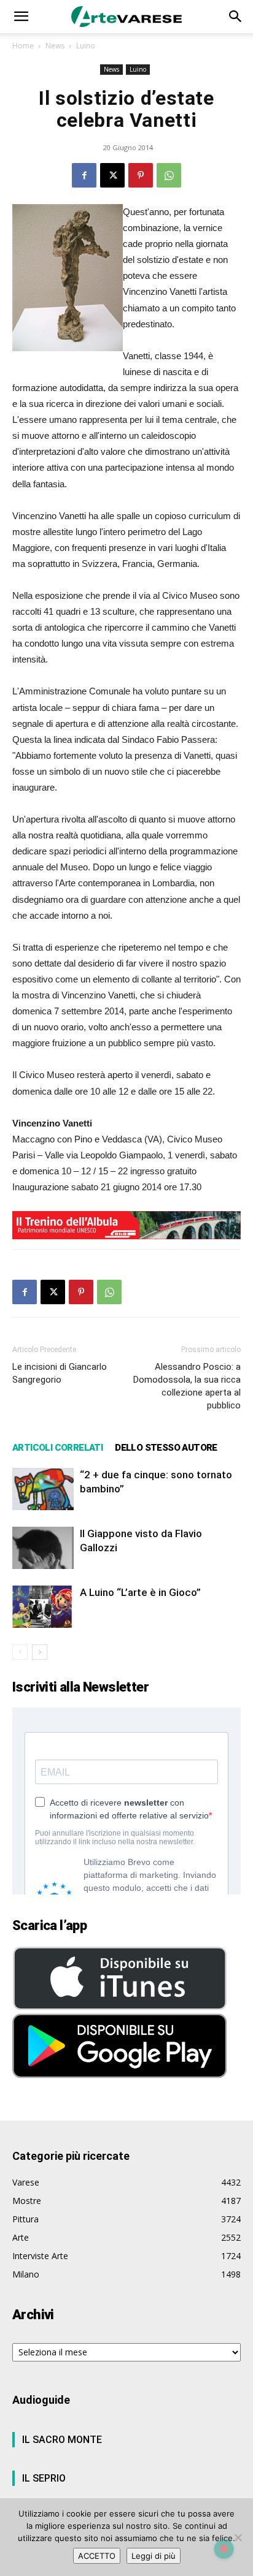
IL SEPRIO (44, 2478)
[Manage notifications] (224, 2549)
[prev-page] (20, 1652)
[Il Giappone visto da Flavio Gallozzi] (43, 1548)
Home (23, 46)
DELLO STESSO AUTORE (166, 1448)
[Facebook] (84, 175)
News (55, 46)
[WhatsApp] (169, 175)
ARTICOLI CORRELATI (57, 1448)
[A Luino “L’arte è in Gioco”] (43, 1607)
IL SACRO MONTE (62, 2440)
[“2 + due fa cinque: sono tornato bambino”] (43, 1489)
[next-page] (40, 1652)
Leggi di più (154, 2556)
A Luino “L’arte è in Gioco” (140, 1592)
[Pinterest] (141, 175)
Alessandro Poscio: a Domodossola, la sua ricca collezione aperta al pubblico (187, 1386)
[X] (112, 175)
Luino (86, 46)
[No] (238, 2537)
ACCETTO (97, 2556)
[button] (21, 17)
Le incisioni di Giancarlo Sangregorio (60, 1373)
